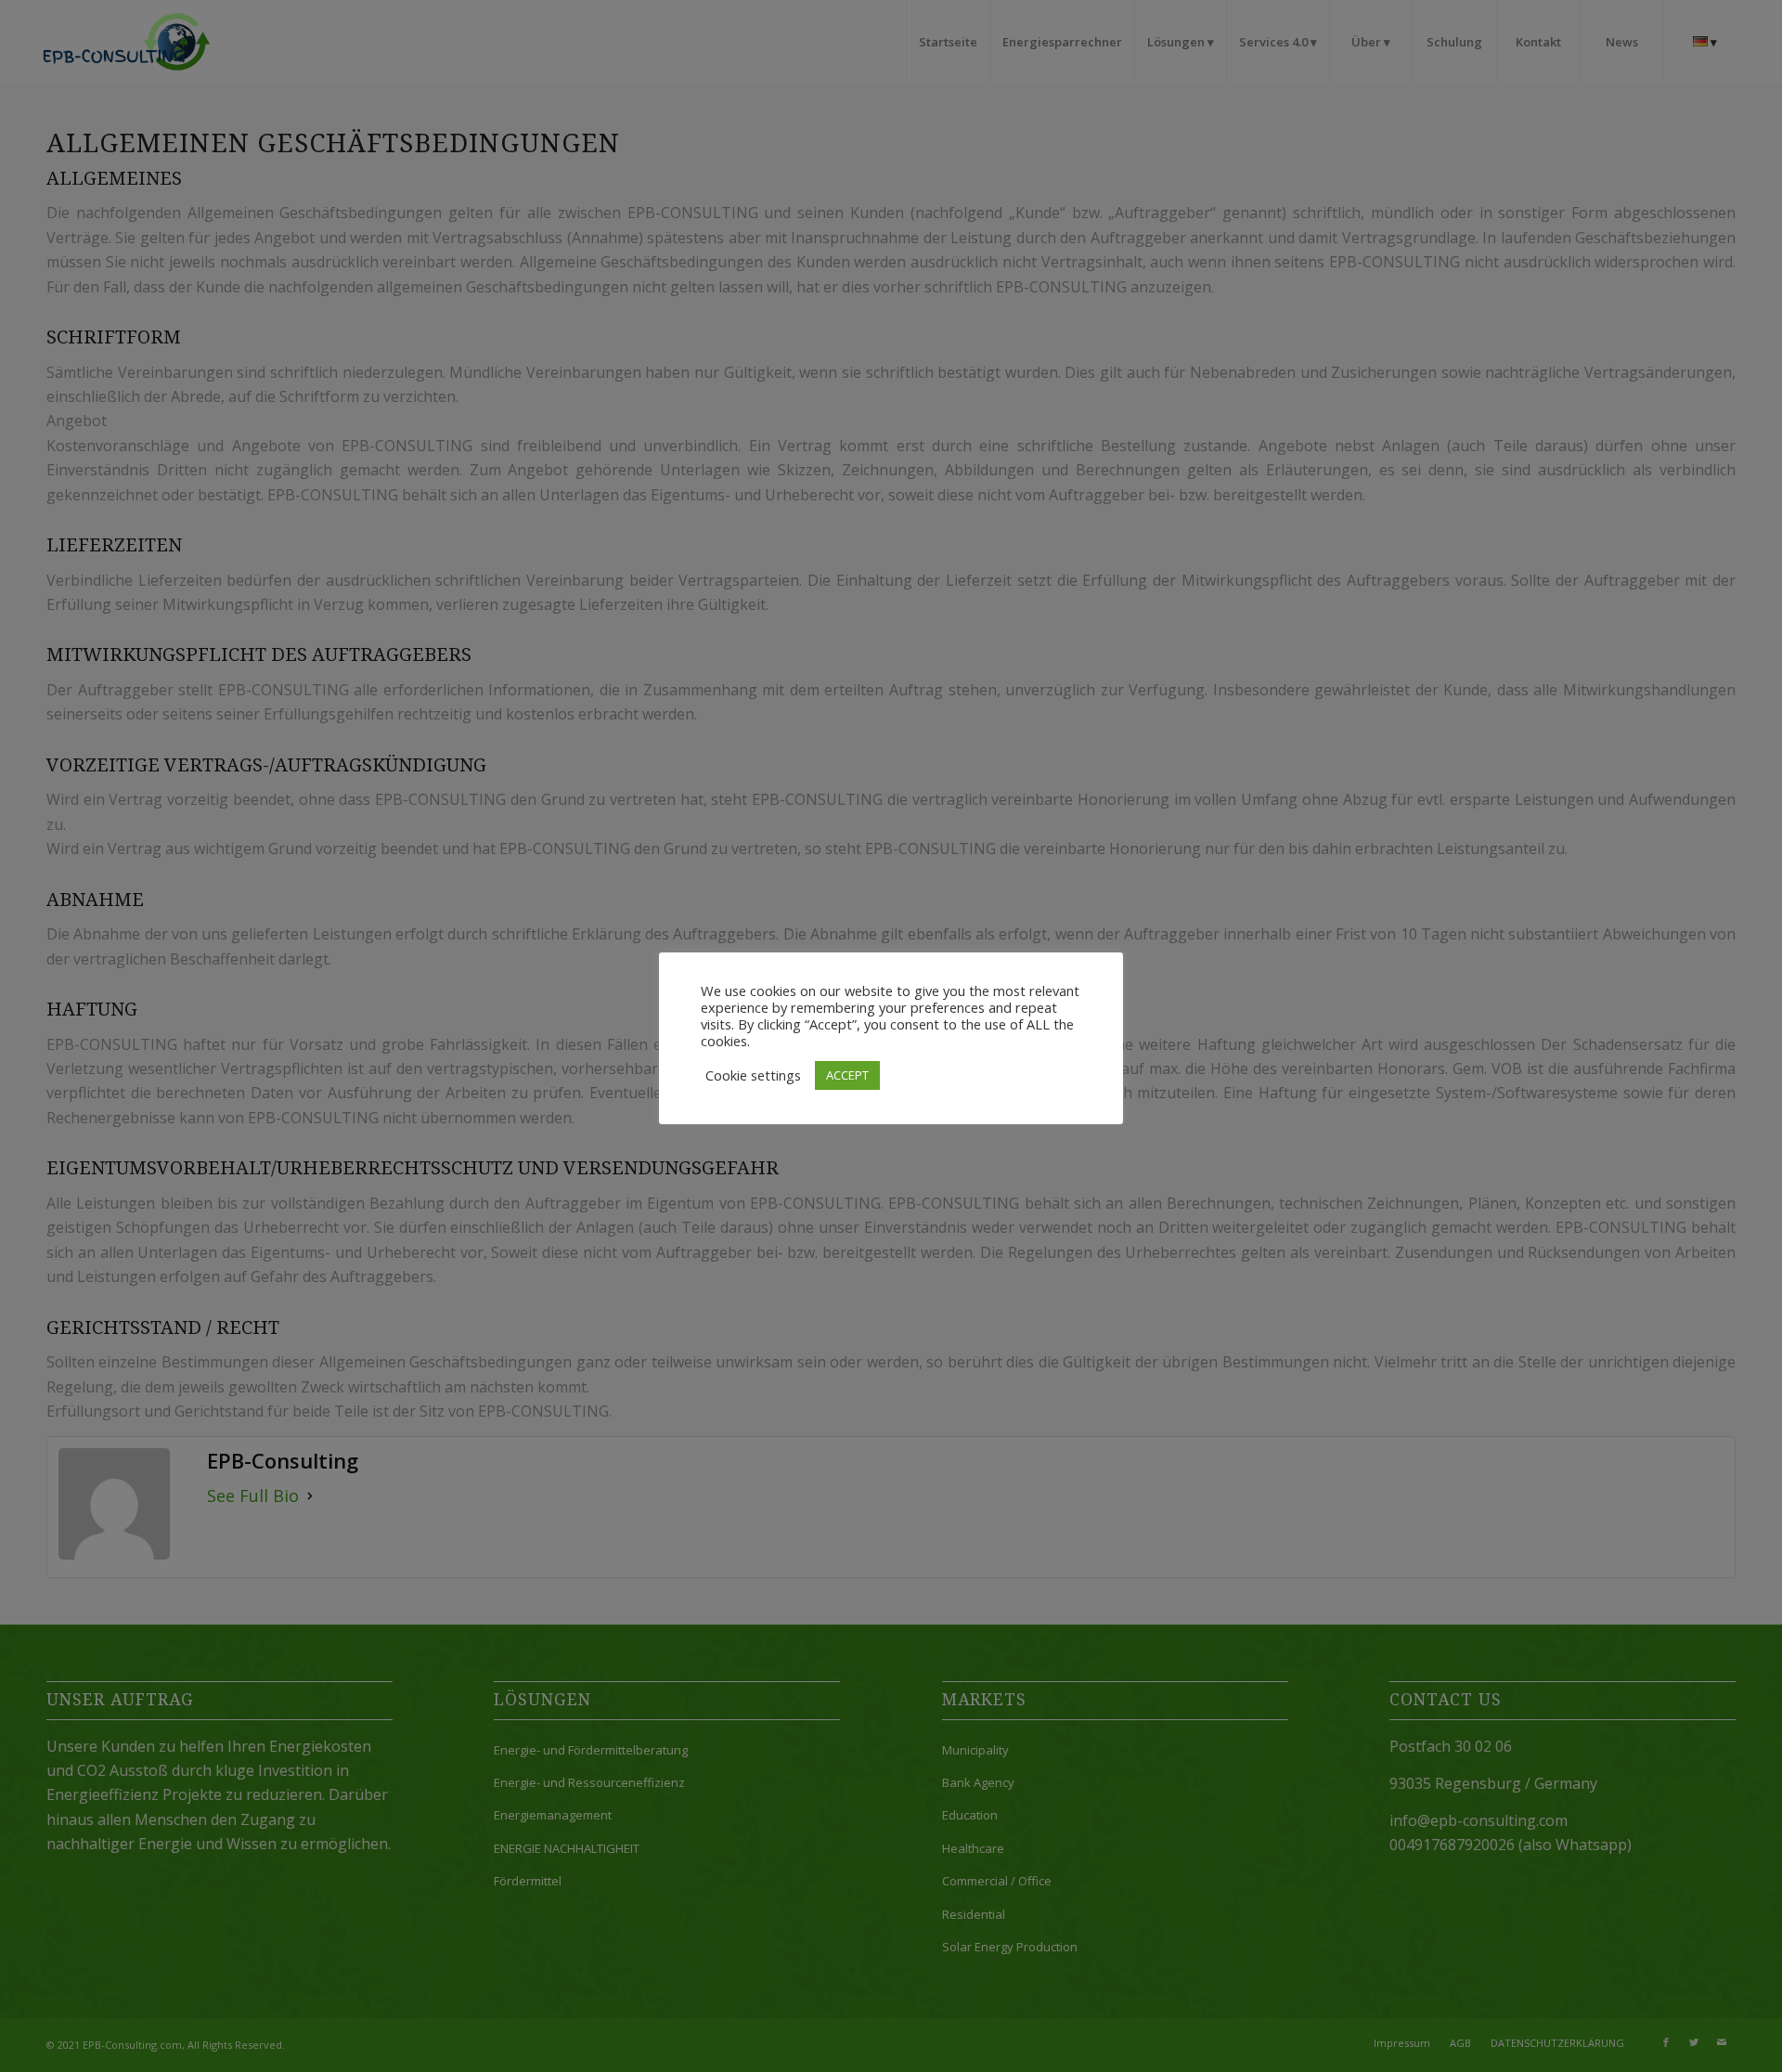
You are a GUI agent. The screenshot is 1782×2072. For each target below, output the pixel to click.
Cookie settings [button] (753, 1075)
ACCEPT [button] (847, 1075)
